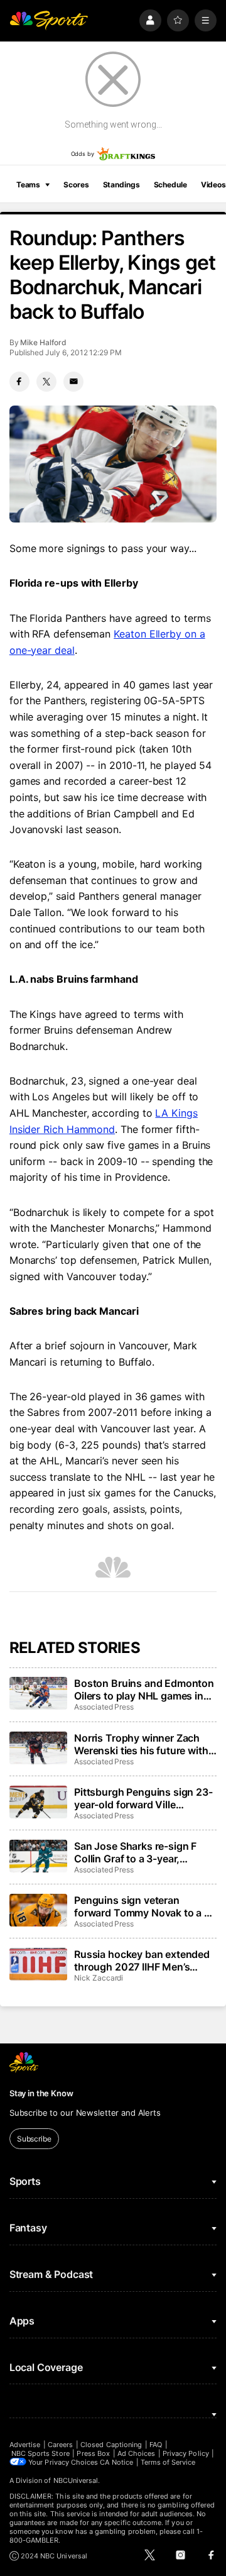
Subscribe (34, 2139)
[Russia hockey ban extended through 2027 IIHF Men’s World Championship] (38, 1964)
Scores (76, 185)
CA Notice (116, 2462)
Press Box (93, 2453)
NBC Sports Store (40, 2453)
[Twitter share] (46, 382)
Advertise (25, 2445)
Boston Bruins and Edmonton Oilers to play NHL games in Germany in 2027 (144, 1689)
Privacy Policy (186, 2453)
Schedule (170, 185)
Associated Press (104, 1707)
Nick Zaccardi (99, 1978)
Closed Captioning (111, 2445)
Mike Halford (43, 342)
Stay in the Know (41, 2093)
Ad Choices (137, 2453)
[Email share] (73, 382)
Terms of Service (168, 2462)
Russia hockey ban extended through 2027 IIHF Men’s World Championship (142, 1960)
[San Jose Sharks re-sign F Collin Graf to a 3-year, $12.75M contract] (38, 1856)
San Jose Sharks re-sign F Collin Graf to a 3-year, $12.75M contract (135, 1852)
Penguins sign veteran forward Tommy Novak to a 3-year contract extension (144, 1906)
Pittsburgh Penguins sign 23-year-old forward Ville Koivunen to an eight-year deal (143, 1798)
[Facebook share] (19, 382)
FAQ (156, 2445)
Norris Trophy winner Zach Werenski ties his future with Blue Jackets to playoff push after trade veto (142, 1744)
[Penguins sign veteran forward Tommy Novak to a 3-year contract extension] (38, 1910)
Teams (28, 185)
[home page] (49, 20)
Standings (121, 185)
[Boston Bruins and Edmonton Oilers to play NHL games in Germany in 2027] (38, 1693)
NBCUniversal (76, 2480)
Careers (60, 2445)
